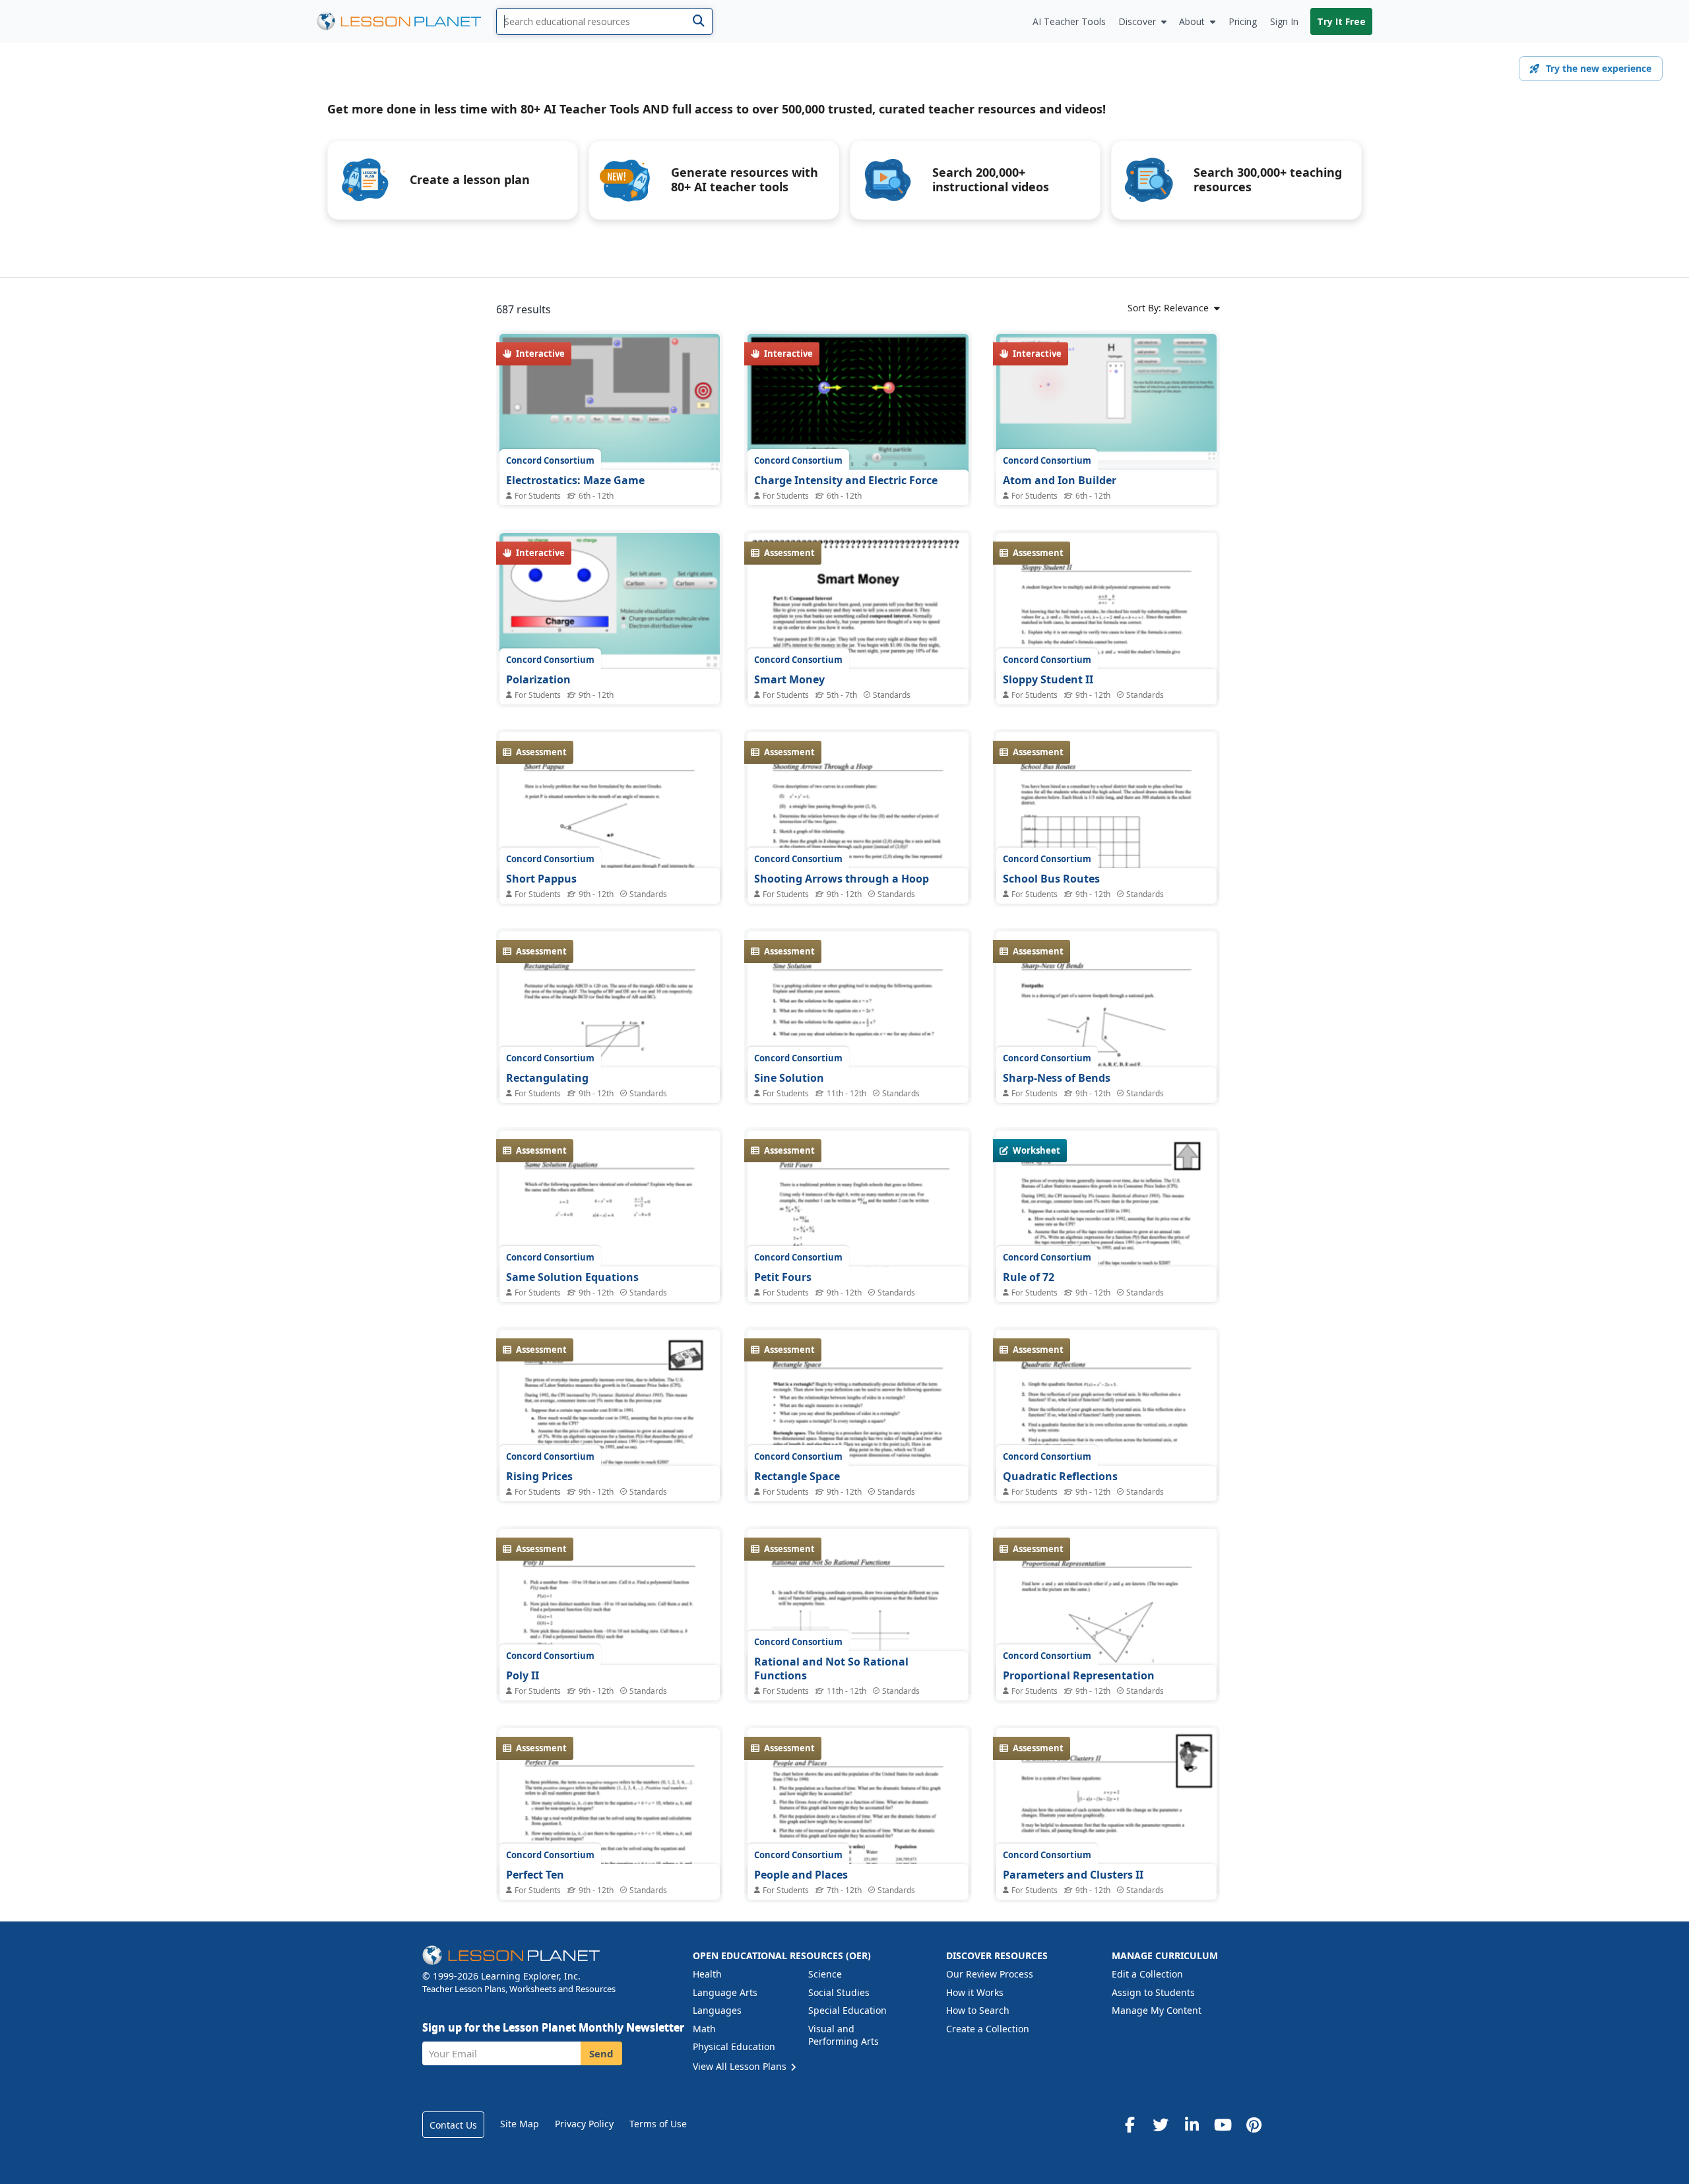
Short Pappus (541, 879)
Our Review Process (990, 1974)
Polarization (538, 679)
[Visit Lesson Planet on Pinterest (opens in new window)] (1254, 2125)
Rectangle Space (797, 1476)
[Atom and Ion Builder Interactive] (1106, 397)
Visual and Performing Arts (844, 2035)
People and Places (801, 1875)
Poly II (523, 1675)
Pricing (1243, 21)
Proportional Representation (1079, 1675)
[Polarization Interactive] (610, 601)
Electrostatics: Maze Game (575, 480)
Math (704, 2029)
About (1192, 21)
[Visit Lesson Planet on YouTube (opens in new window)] (1223, 2125)
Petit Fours (783, 1277)
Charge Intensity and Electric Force (846, 480)
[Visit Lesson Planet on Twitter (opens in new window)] (1161, 2125)
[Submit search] (698, 21)
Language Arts (725, 1992)
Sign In (1284, 21)
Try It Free (1341, 21)
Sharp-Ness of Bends (1057, 1078)
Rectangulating (547, 1078)
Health (707, 1974)
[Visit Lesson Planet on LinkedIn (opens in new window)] (1192, 2125)
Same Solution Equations (572, 1277)
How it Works (975, 1992)
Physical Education (734, 2046)
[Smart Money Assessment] (858, 671)
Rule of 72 (1029, 1277)
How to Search (978, 2010)
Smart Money (789, 679)
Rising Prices (539, 1476)
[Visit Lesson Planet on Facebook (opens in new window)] (1130, 2125)
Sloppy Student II (1048, 679)
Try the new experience (1599, 68)
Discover (1137, 21)
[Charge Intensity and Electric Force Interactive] (858, 415)
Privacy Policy (584, 2124)
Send (601, 2053)
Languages (717, 2010)
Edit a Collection (1147, 1974)
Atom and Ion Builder (1060, 480)
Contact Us (453, 2125)
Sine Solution (789, 1078)
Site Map (520, 2124)
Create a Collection (988, 2029)
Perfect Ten (535, 1875)
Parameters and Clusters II (1073, 1875)
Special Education (847, 2010)
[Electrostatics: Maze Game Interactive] (610, 402)
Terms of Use (658, 2124)
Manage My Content (1157, 2010)
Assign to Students (1153, 1992)
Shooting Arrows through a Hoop (842, 879)
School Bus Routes (1051, 879)
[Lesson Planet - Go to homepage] (406, 21)
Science (825, 1974)
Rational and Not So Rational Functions (831, 1669)
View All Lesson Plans (741, 2066)
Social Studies (839, 1992)
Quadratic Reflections (1060, 1476)
